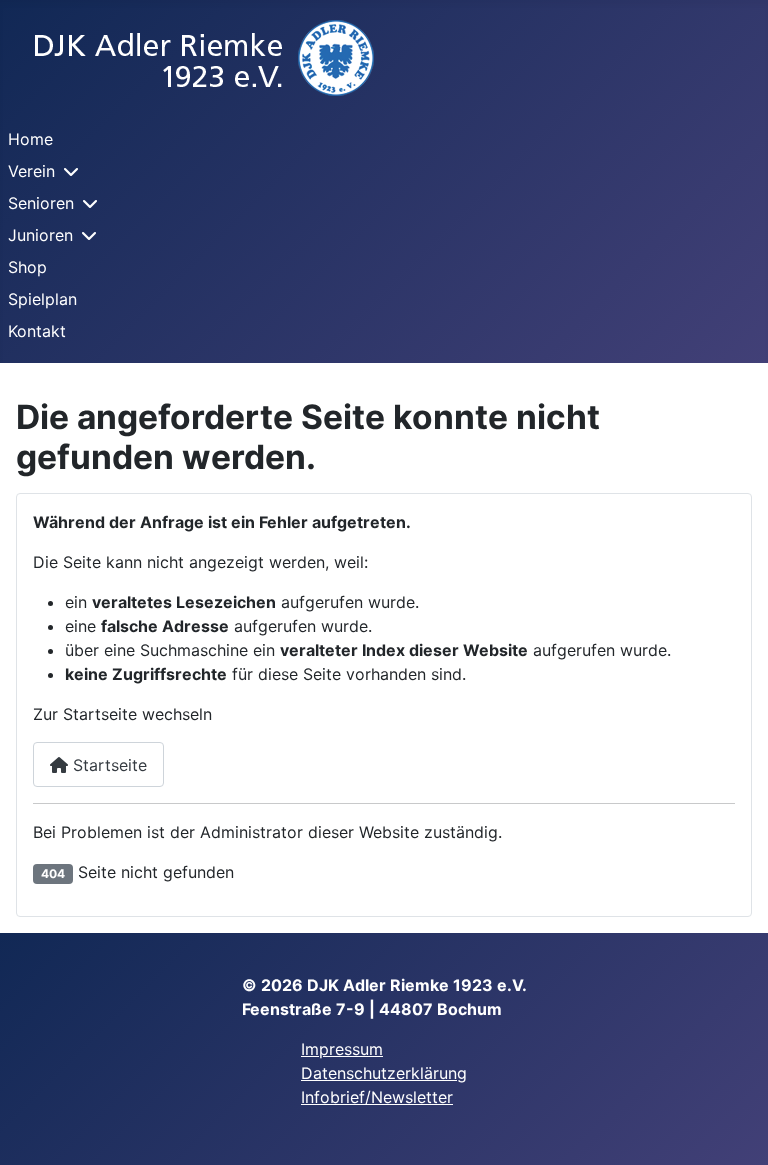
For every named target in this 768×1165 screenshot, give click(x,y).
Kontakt (37, 331)
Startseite (107, 765)
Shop (27, 267)
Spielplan (42, 299)
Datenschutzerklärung (384, 1073)
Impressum (342, 1049)
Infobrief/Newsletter (377, 1097)
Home (30, 139)
